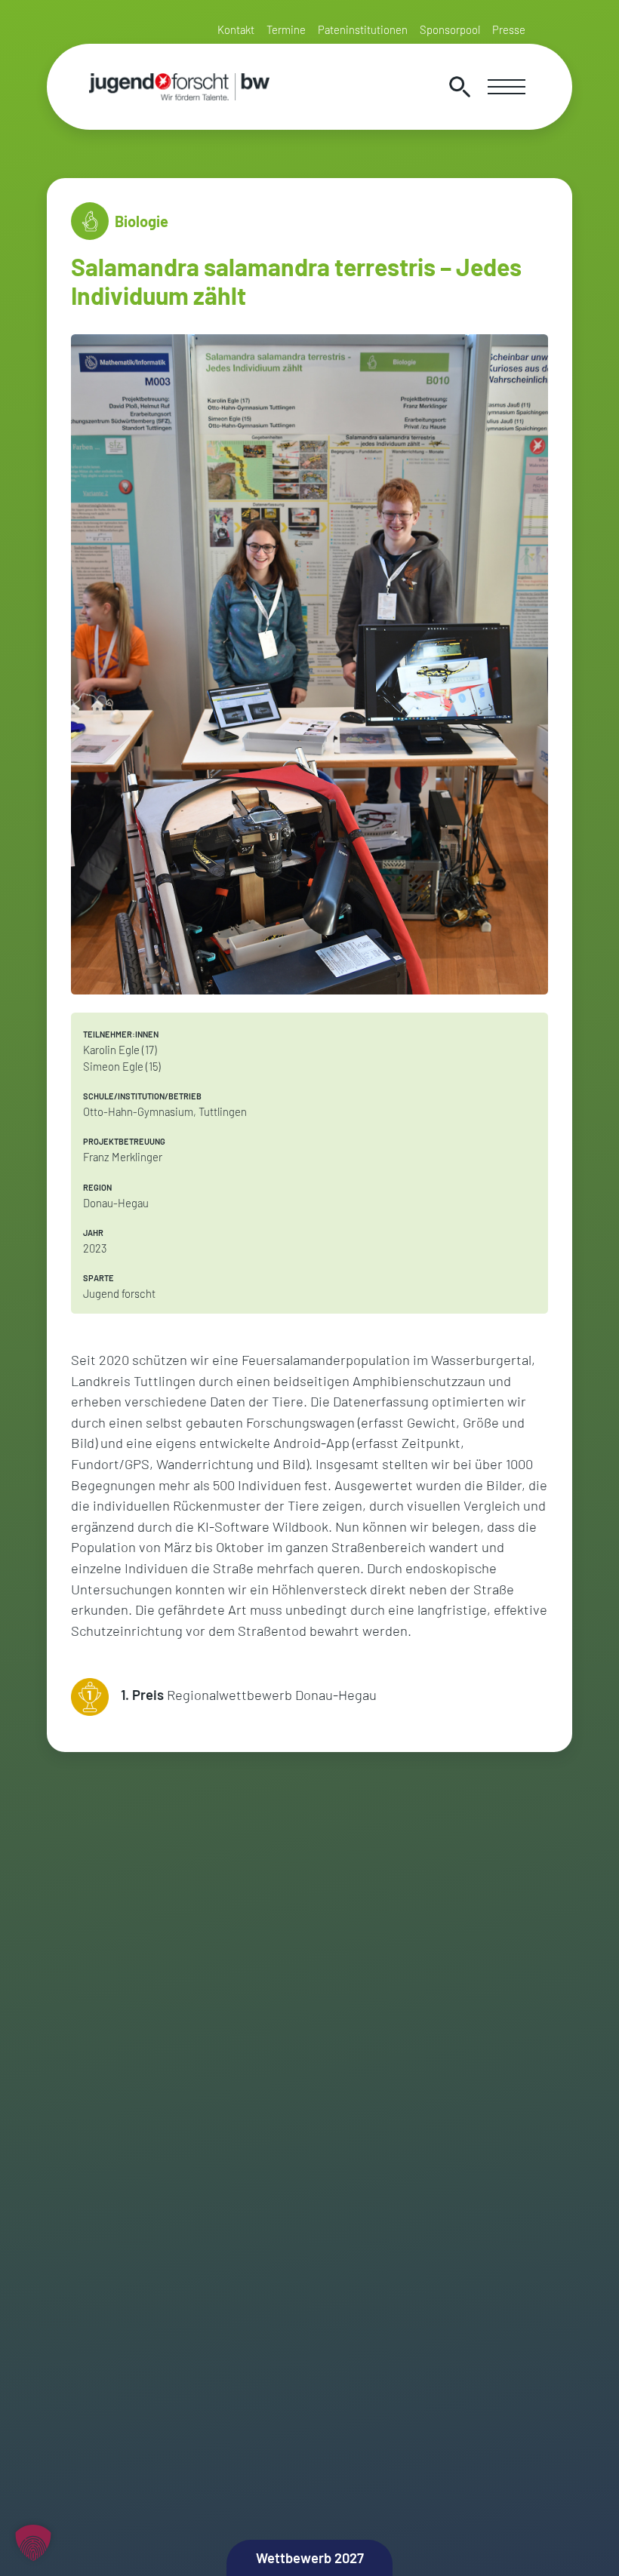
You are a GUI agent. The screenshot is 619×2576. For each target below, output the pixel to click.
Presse (509, 29)
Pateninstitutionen (363, 29)
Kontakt (236, 29)
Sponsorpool (450, 29)
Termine (286, 29)
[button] (33, 2543)
